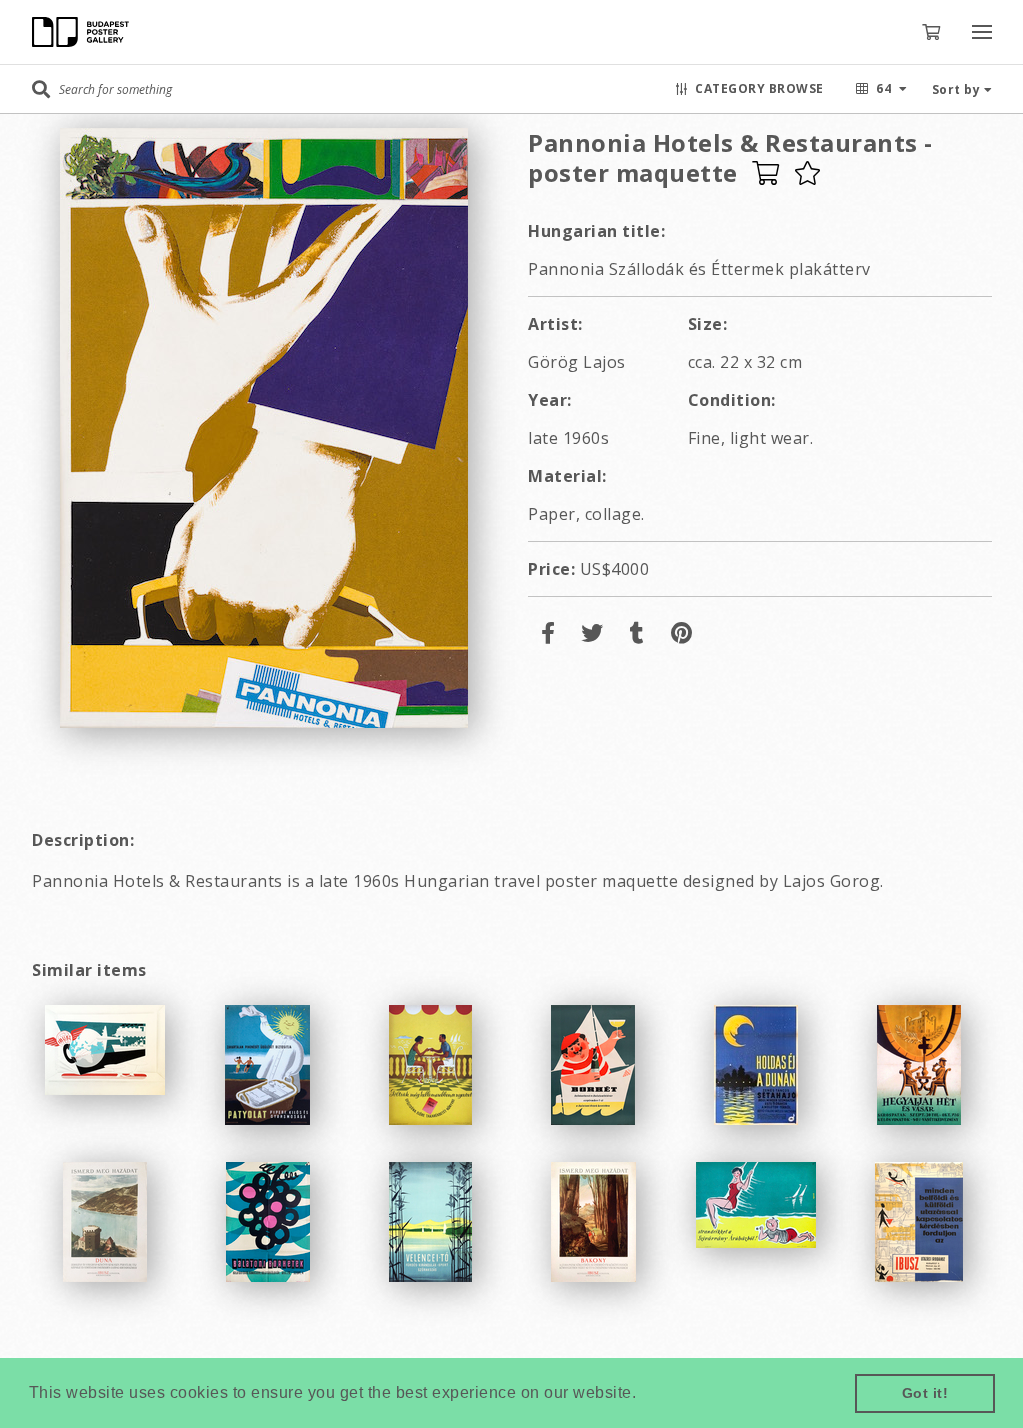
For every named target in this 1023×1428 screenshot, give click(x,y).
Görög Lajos (577, 362)
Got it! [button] (925, 1393)
